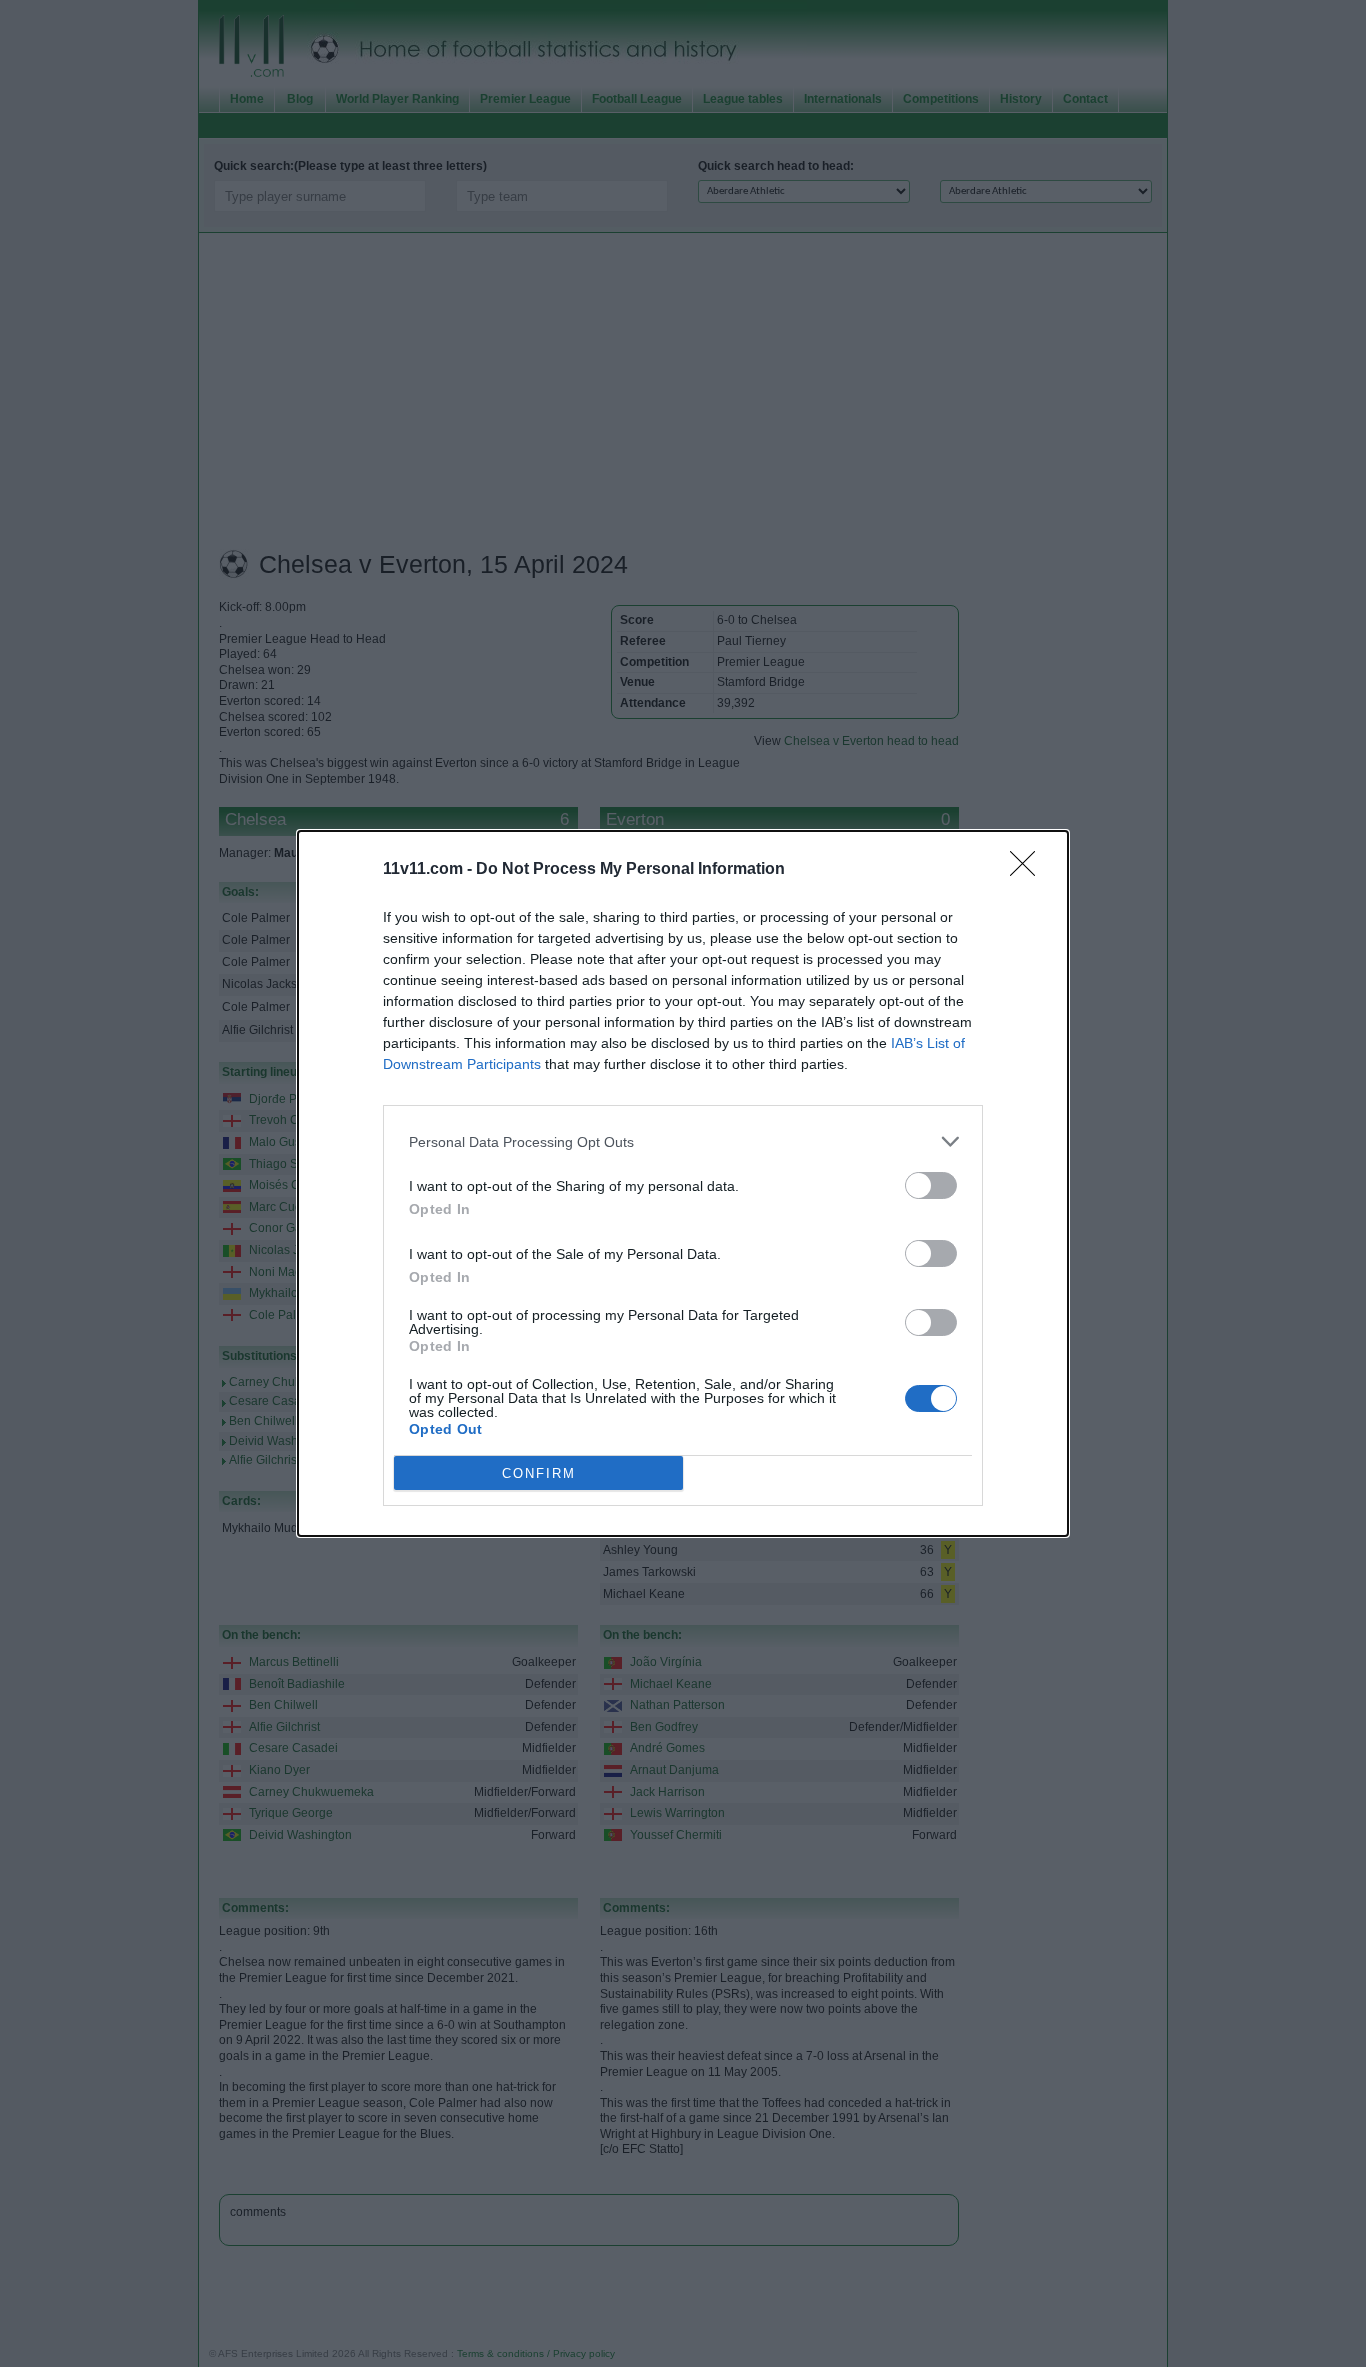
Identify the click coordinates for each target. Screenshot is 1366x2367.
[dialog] (683, 1183)
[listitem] (683, 1141)
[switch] (931, 1185)
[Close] (1029, 870)
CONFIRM (539, 1473)
